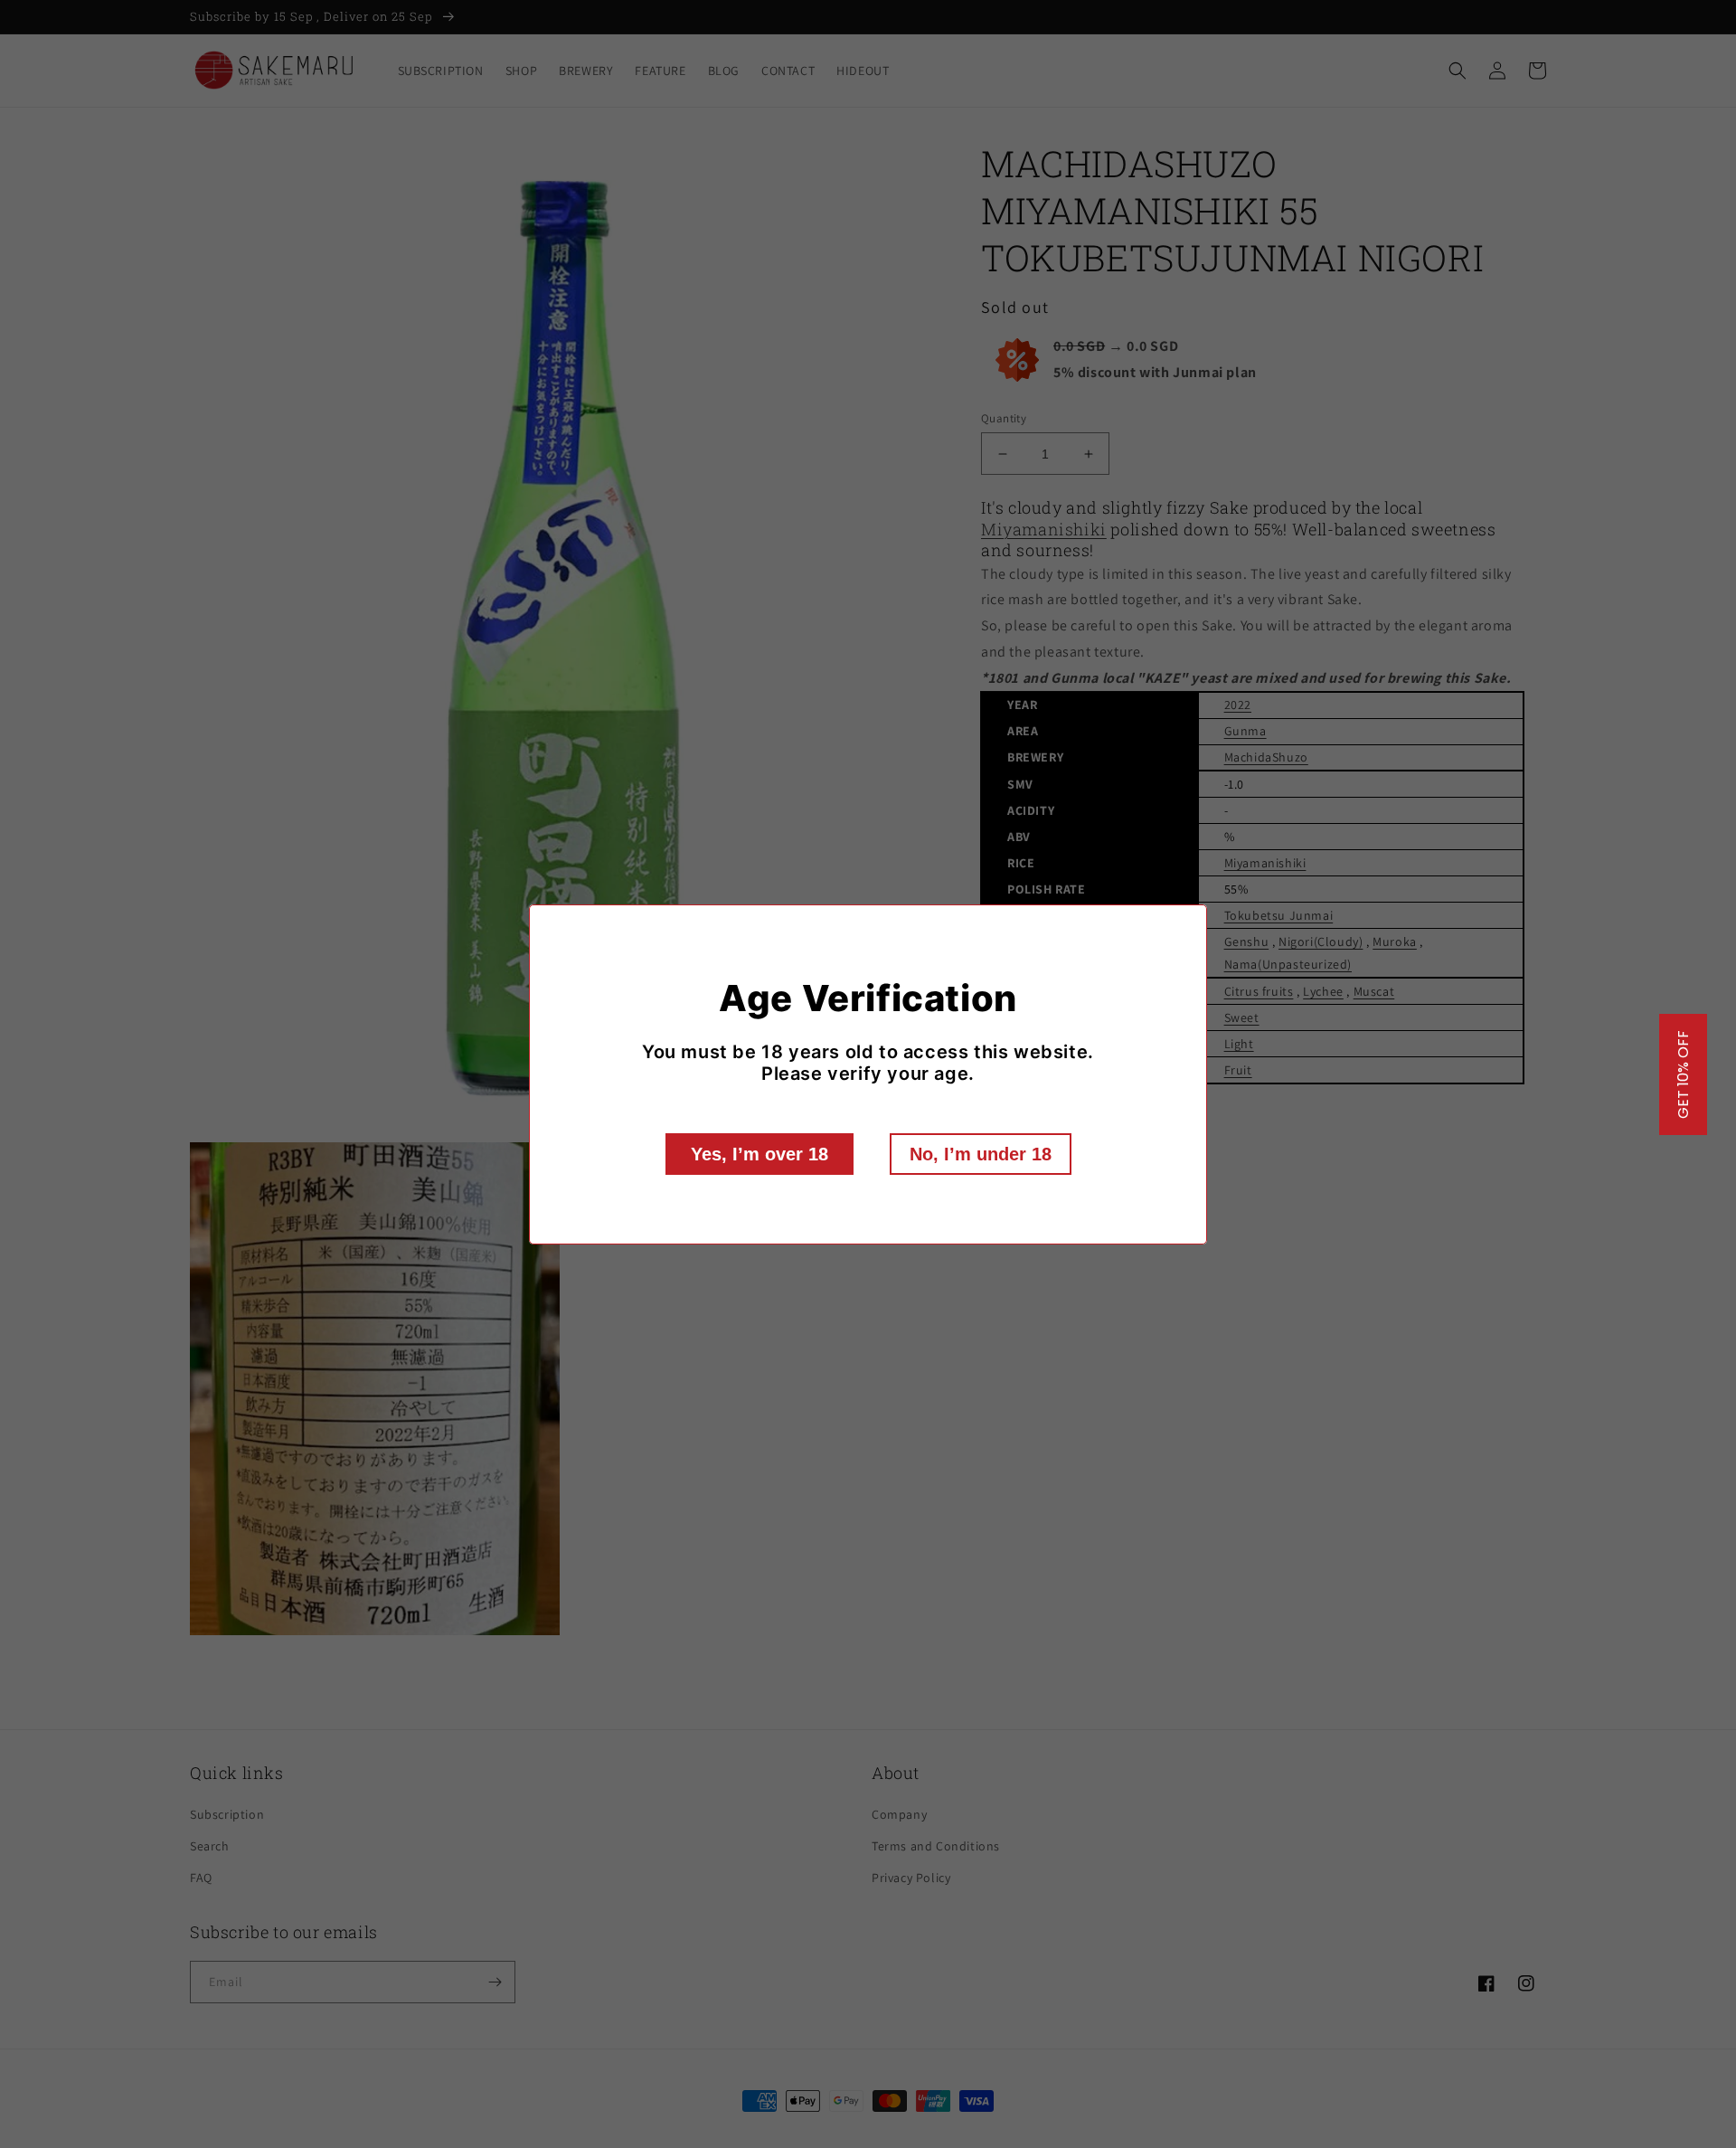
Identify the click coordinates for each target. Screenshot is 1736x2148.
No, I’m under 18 (981, 1154)
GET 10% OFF (1683, 1074)
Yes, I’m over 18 (759, 1154)
